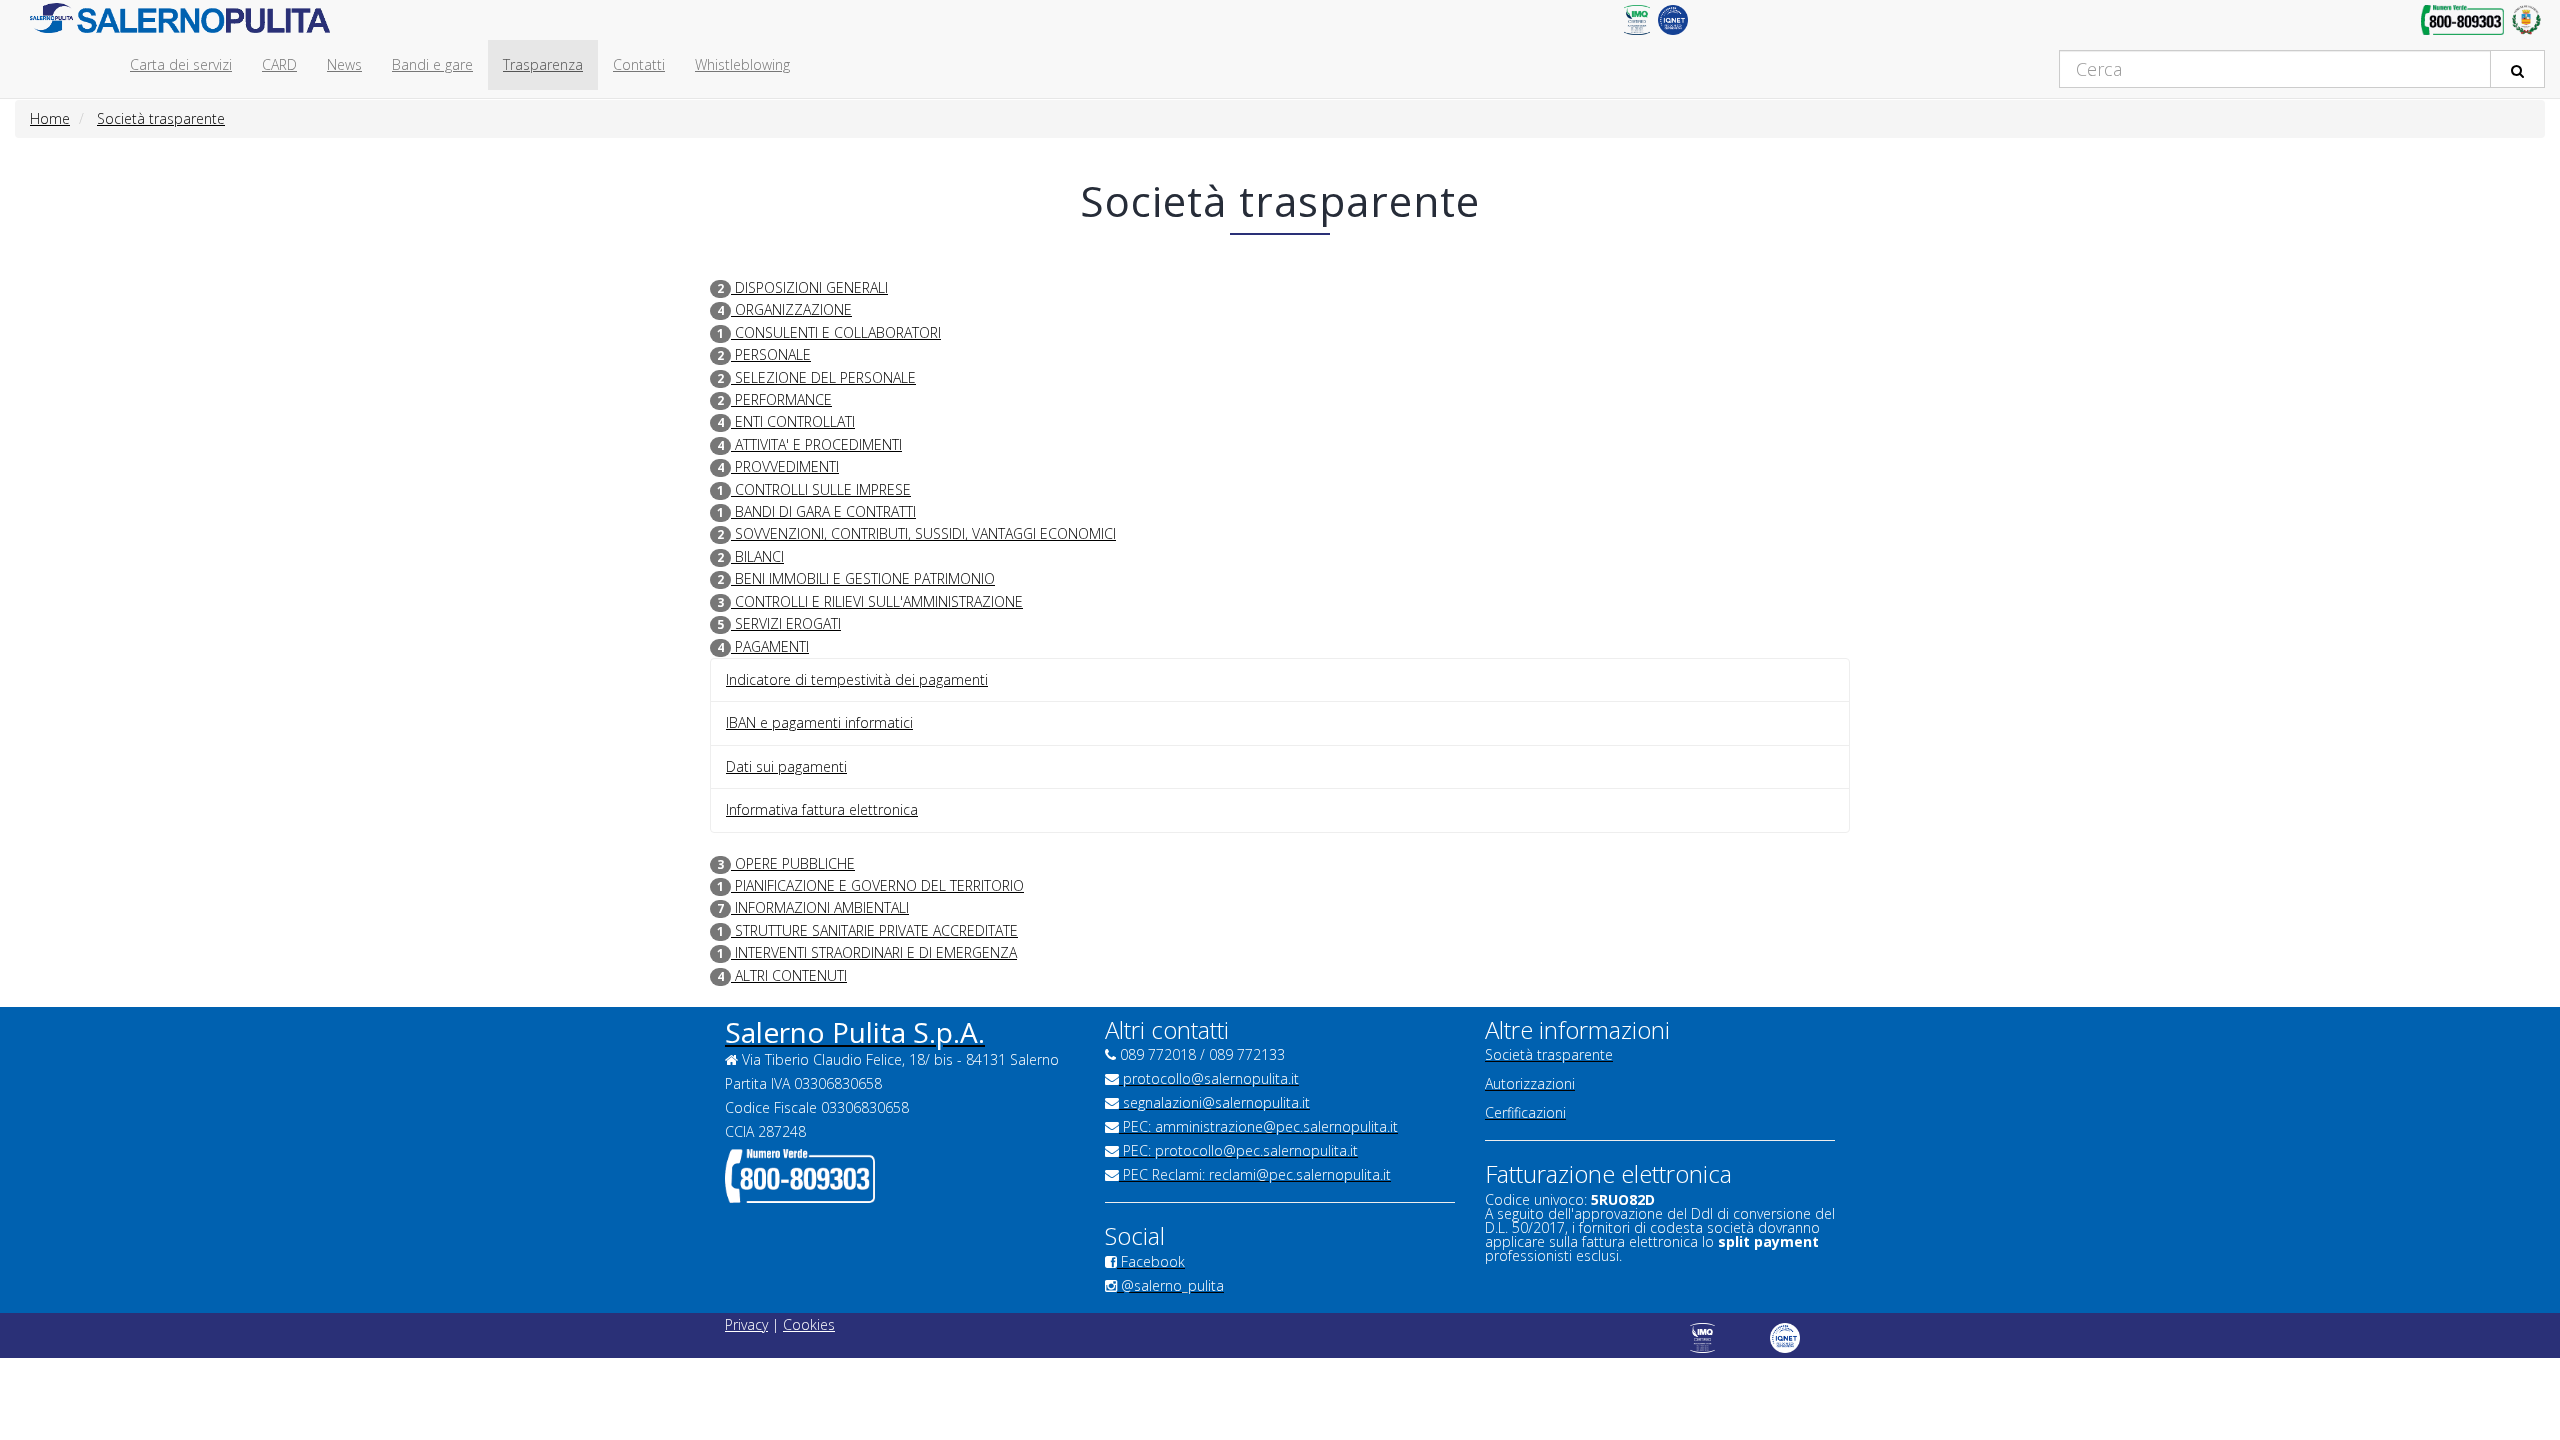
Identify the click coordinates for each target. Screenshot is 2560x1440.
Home (50, 118)
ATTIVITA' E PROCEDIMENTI (816, 444)
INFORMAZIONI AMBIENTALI (820, 907)
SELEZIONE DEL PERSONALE (823, 377)
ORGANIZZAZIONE (791, 309)
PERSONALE (771, 354)
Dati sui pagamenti (786, 766)
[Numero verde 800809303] (2462, 25)
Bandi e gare (432, 64)
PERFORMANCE (781, 399)
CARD (279, 64)
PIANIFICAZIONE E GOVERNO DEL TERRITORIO (877, 885)
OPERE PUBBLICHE (793, 863)
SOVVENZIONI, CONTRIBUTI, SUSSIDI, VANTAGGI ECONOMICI (923, 533)
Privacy (746, 1324)
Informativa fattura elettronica (822, 809)
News (344, 64)
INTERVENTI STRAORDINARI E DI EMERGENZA (874, 952)
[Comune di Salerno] (2526, 25)
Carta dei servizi (181, 64)
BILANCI (757, 556)
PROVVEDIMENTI (785, 466)
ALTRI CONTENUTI (789, 975)
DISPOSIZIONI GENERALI (809, 287)
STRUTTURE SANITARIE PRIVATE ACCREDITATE (874, 930)
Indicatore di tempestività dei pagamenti (857, 679)
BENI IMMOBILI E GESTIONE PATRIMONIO (863, 578)
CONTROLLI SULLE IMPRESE (821, 489)
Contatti (639, 64)
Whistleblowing (742, 64)
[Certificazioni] (1636, 25)
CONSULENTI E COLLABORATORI (836, 332)
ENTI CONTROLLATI (793, 421)
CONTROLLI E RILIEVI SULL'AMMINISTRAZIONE (877, 601)
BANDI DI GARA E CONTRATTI (823, 511)
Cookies (809, 1324)
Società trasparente (161, 118)
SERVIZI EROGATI (786, 623)
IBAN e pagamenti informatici (819, 722)
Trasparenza (543, 64)
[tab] (1280, 310)
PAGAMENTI (770, 646)
